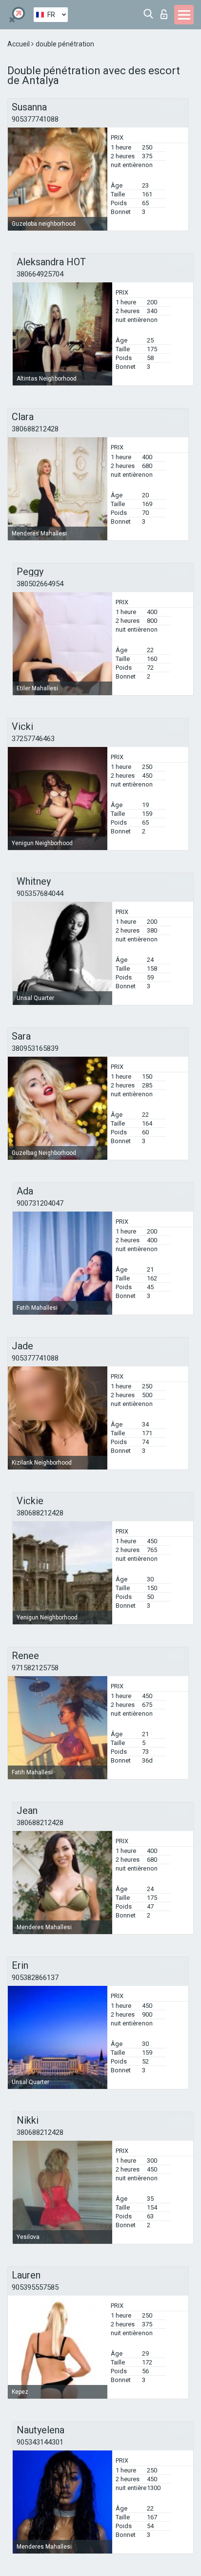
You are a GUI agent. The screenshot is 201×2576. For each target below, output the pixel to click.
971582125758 (35, 1668)
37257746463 (33, 739)
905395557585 (35, 2287)
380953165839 (35, 1048)
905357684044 (40, 894)
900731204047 (40, 1203)
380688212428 (35, 429)
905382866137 (35, 1978)
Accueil (19, 44)
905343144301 (40, 2442)
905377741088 (35, 119)
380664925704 (40, 274)
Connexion (166, 11)
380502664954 (40, 584)
